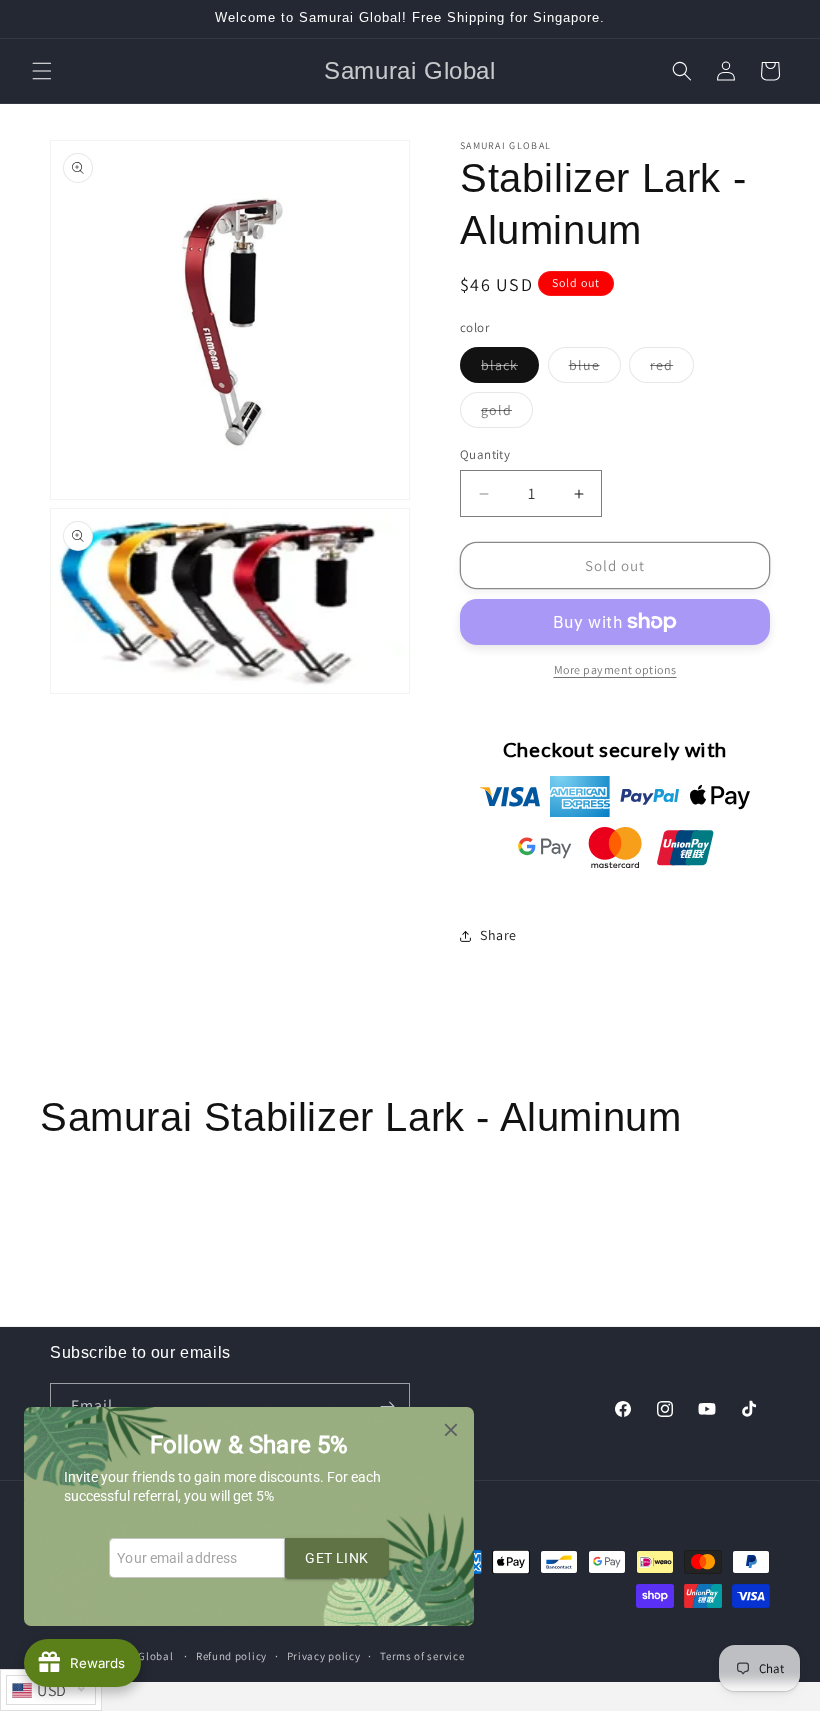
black (510, 369)
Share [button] (498, 935)
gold (507, 414)
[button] (42, 71)
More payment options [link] (615, 669)
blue (595, 369)
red (672, 369)
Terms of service (422, 1656)
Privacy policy (324, 1656)
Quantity (485, 454)
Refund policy (231, 1656)
